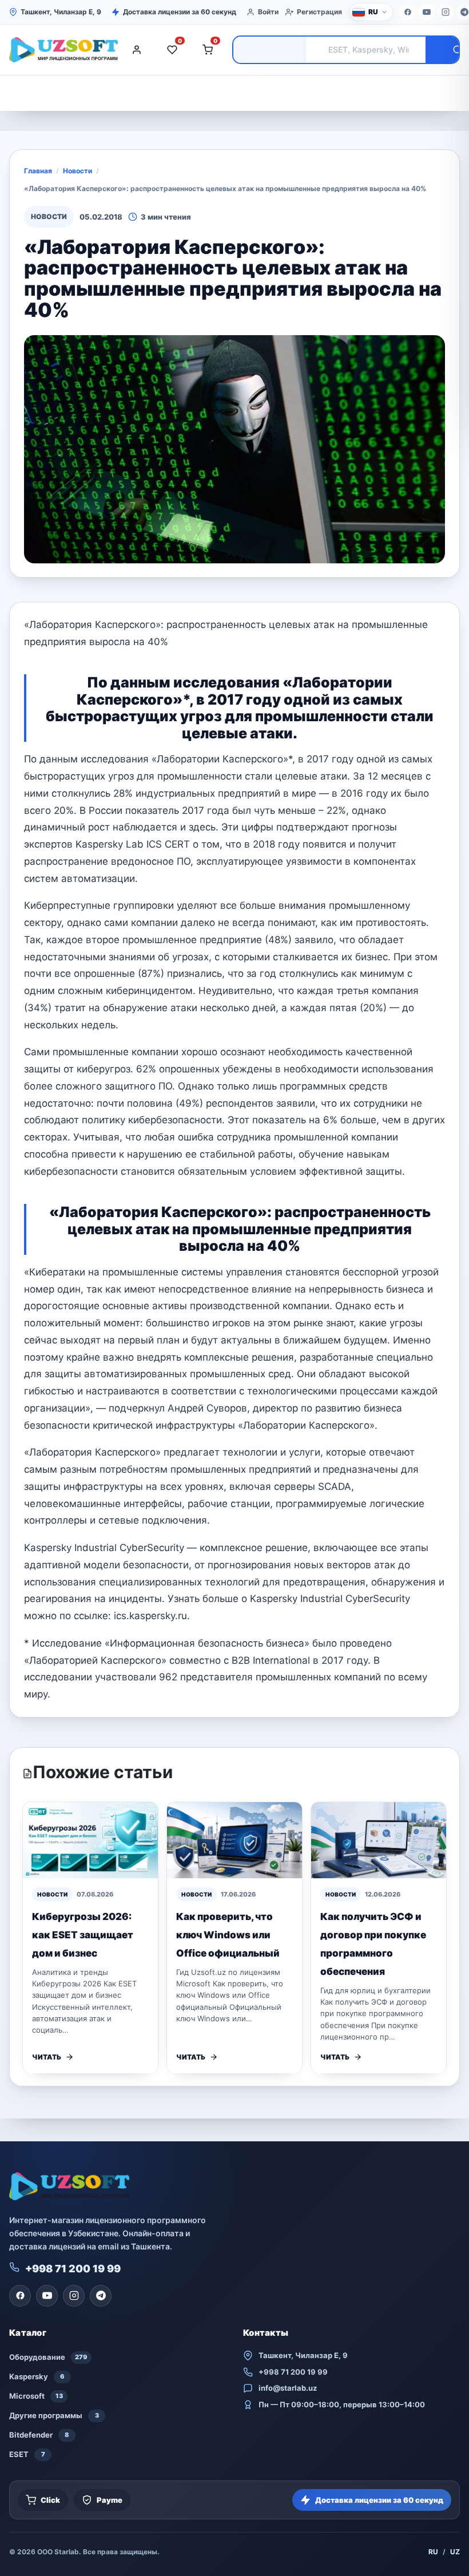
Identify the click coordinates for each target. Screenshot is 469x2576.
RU (433, 2552)
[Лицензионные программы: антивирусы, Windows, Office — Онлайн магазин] (61, 50)
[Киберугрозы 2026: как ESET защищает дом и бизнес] (90, 1840)
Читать (47, 2057)
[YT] (427, 12)
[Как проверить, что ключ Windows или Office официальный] (234, 1840)
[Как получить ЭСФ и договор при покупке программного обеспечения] (379, 1840)
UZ (455, 2552)
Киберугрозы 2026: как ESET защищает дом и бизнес (83, 1935)
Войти (268, 12)
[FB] (408, 12)
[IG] (446, 12)
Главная (38, 171)
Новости (77, 171)
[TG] (101, 2296)
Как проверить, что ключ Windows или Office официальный (228, 1935)
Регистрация (319, 12)
